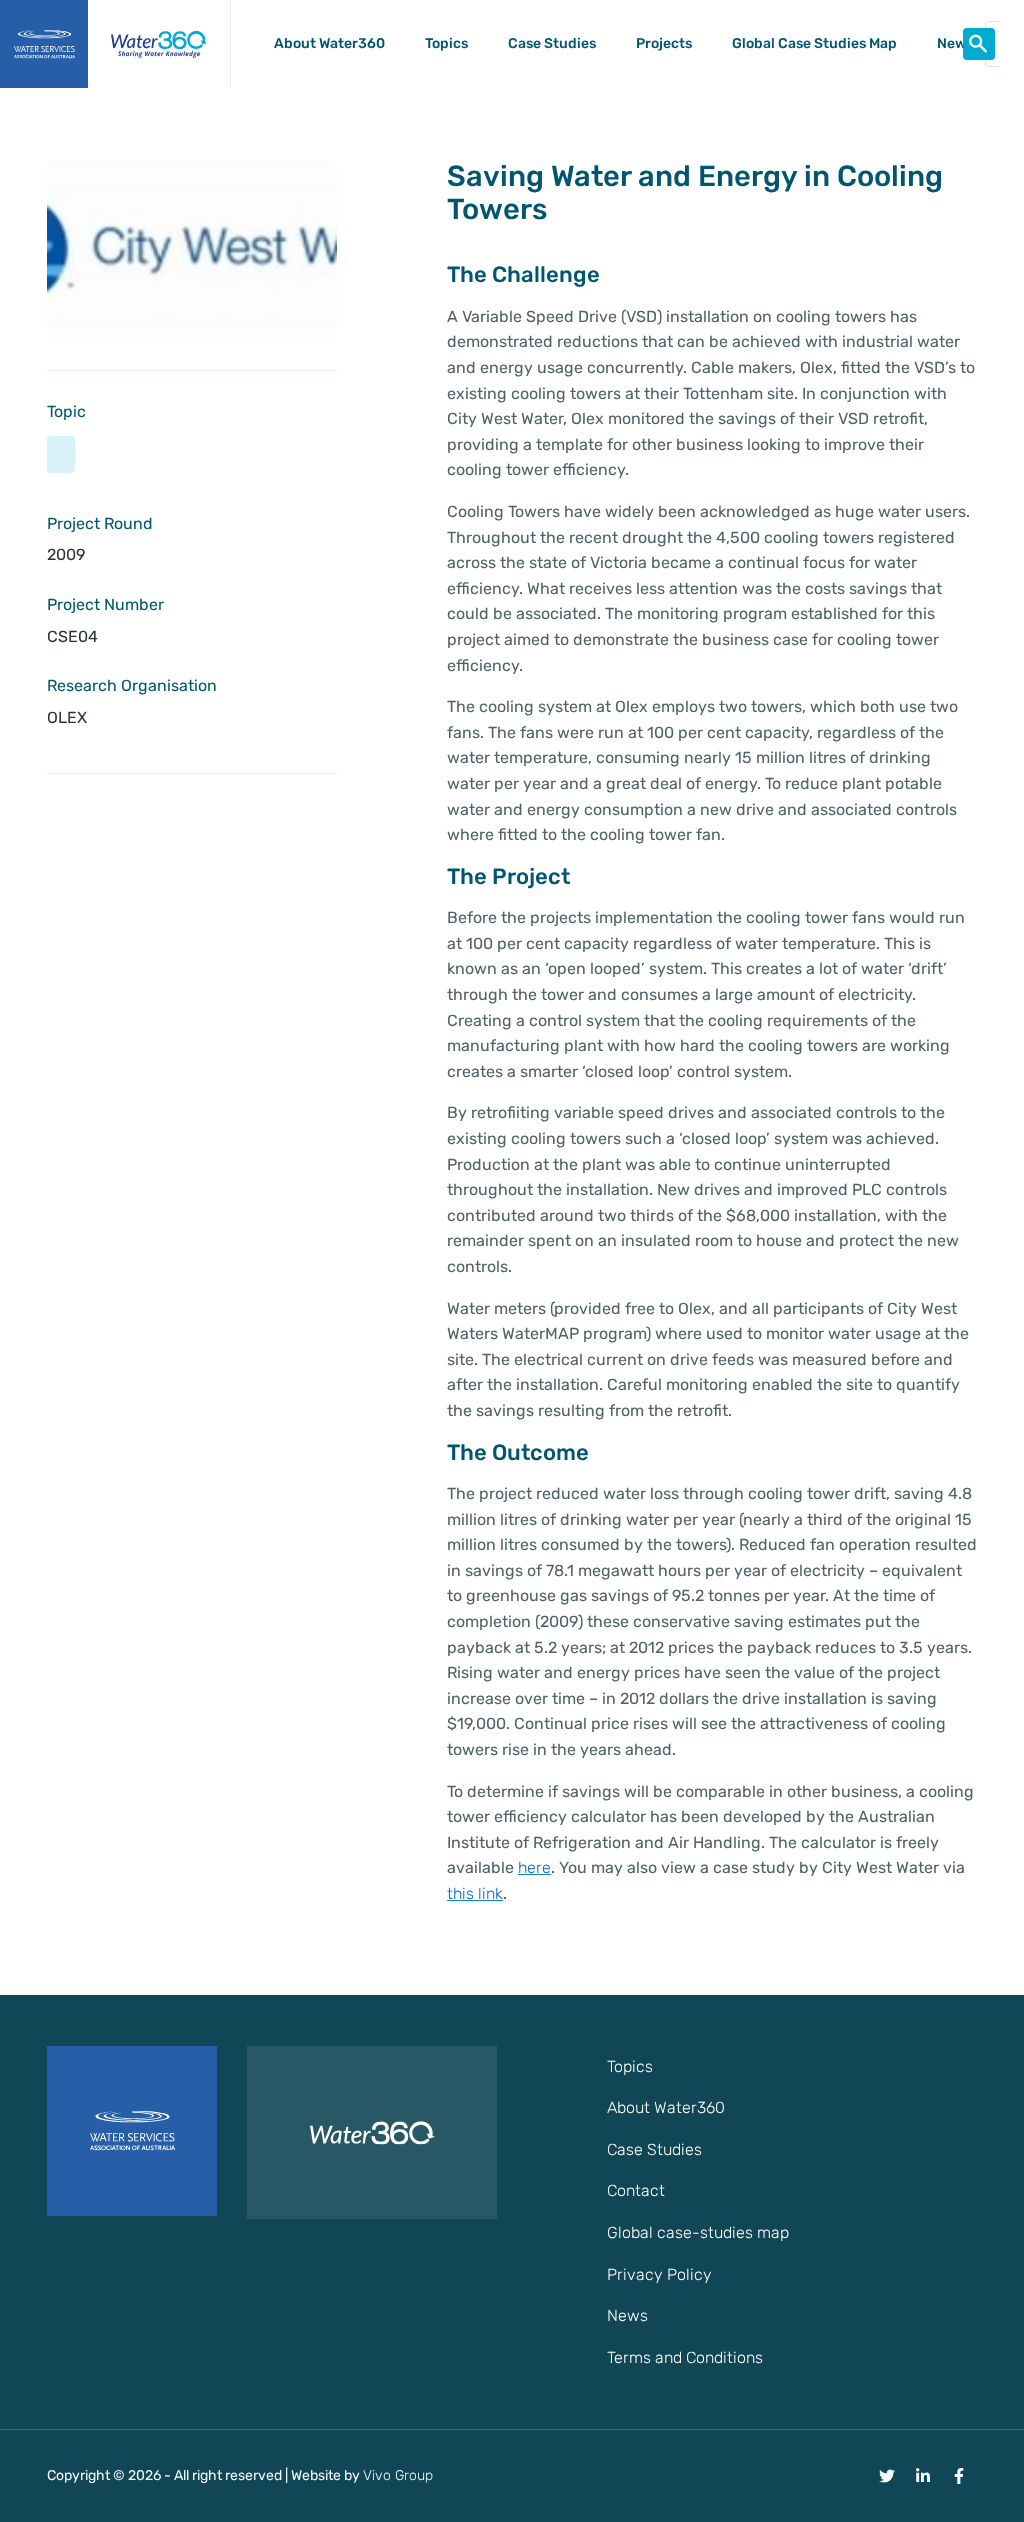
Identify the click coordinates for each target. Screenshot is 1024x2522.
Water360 (159, 44)
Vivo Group (398, 2475)
